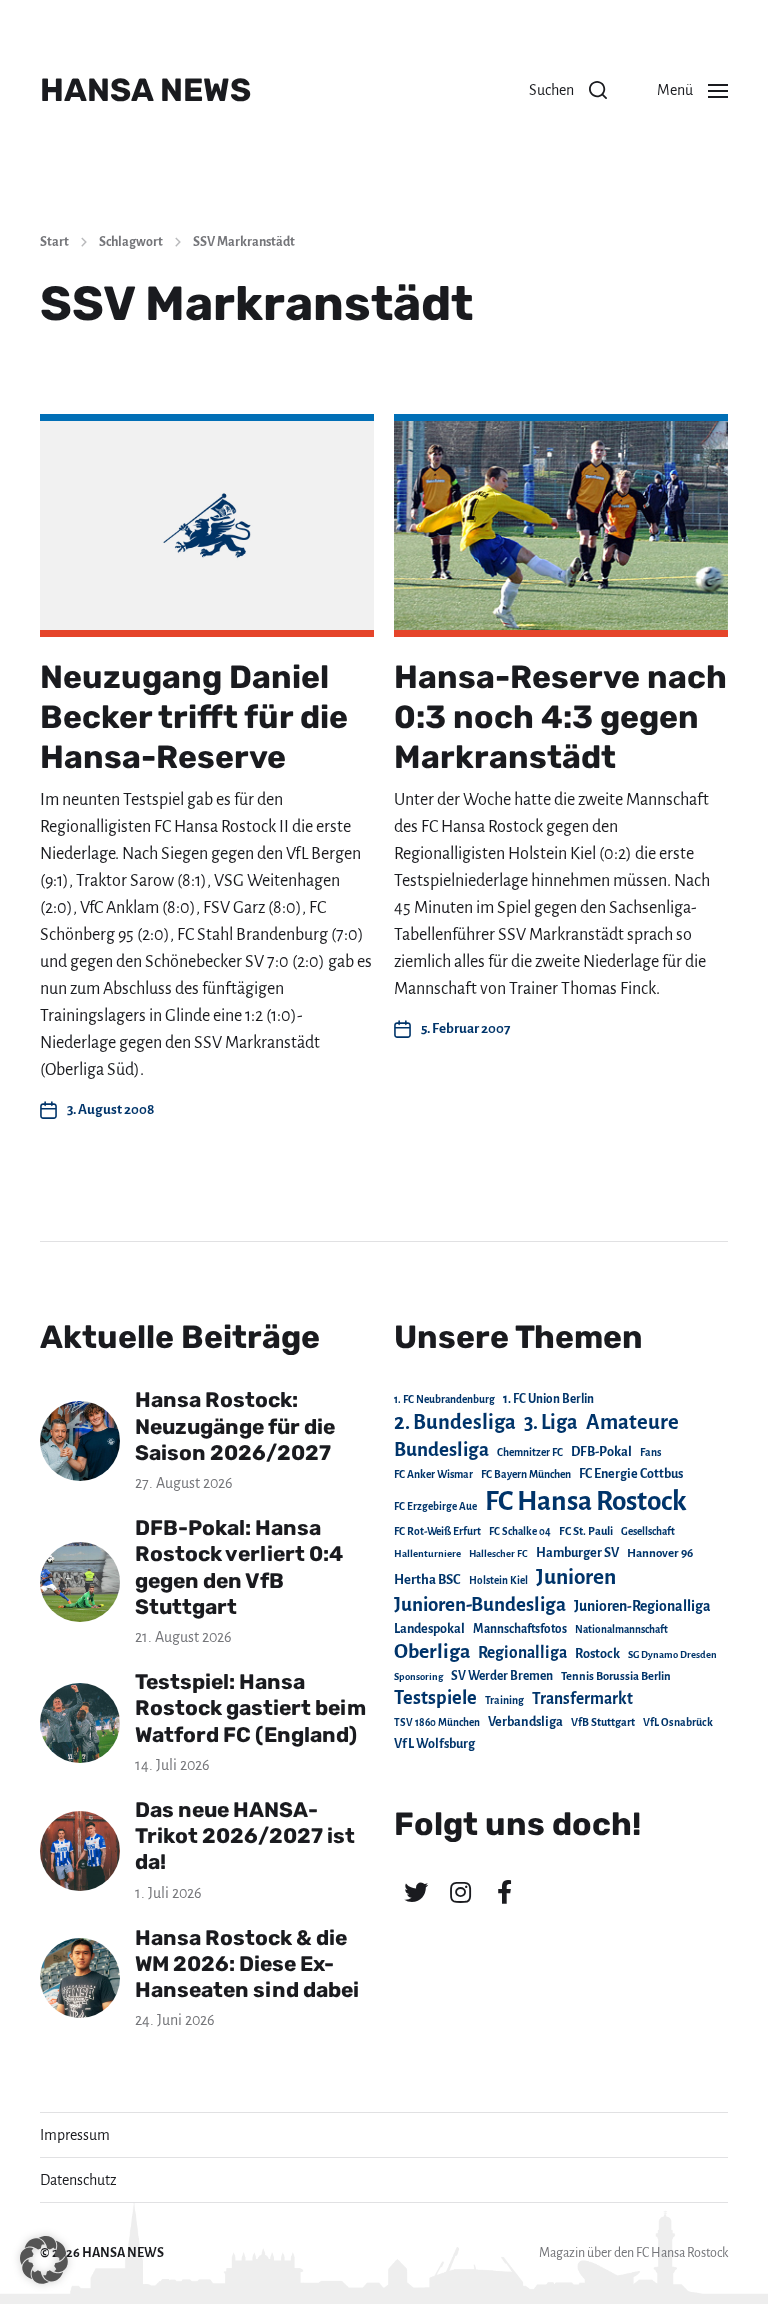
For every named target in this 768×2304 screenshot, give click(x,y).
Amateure (632, 1422)
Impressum (75, 2135)
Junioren (576, 1577)
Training (504, 1700)
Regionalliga (522, 1652)
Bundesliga (441, 1449)
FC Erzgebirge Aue (435, 1506)
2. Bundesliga (455, 1422)
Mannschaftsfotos (520, 1629)
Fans (650, 1452)
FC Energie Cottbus (631, 1474)
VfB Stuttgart (603, 1722)
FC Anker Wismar (433, 1474)
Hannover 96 (660, 1553)
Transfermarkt (582, 1698)
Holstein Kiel (498, 1580)
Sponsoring (418, 1676)
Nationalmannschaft (621, 1629)
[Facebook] (504, 1892)
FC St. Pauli (586, 1531)
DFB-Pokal (601, 1451)
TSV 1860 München (437, 1722)
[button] (568, 90)
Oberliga (432, 1651)
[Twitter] (416, 1892)
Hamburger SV (577, 1553)
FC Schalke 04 (520, 1531)
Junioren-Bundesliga (480, 1604)
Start (54, 242)
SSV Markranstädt (244, 242)
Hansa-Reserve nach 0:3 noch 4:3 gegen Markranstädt (560, 717)
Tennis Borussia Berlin (616, 1676)
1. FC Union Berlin (548, 1399)
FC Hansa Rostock (586, 1501)
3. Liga (551, 1422)
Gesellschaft (648, 1531)
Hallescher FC (498, 1553)
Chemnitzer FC (530, 1452)
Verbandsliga (525, 1722)
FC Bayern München (526, 1474)
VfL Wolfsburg (434, 1744)
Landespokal (429, 1629)
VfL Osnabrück (678, 1722)
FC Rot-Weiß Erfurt (437, 1531)
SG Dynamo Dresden (672, 1654)
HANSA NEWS (145, 90)
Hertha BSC (427, 1579)
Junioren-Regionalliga (642, 1606)
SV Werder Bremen (502, 1676)
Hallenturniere (427, 1553)
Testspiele (435, 1698)
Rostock (597, 1654)
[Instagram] (460, 1892)
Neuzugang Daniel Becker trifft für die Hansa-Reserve (194, 717)
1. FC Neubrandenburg (444, 1399)
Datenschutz (78, 2180)
